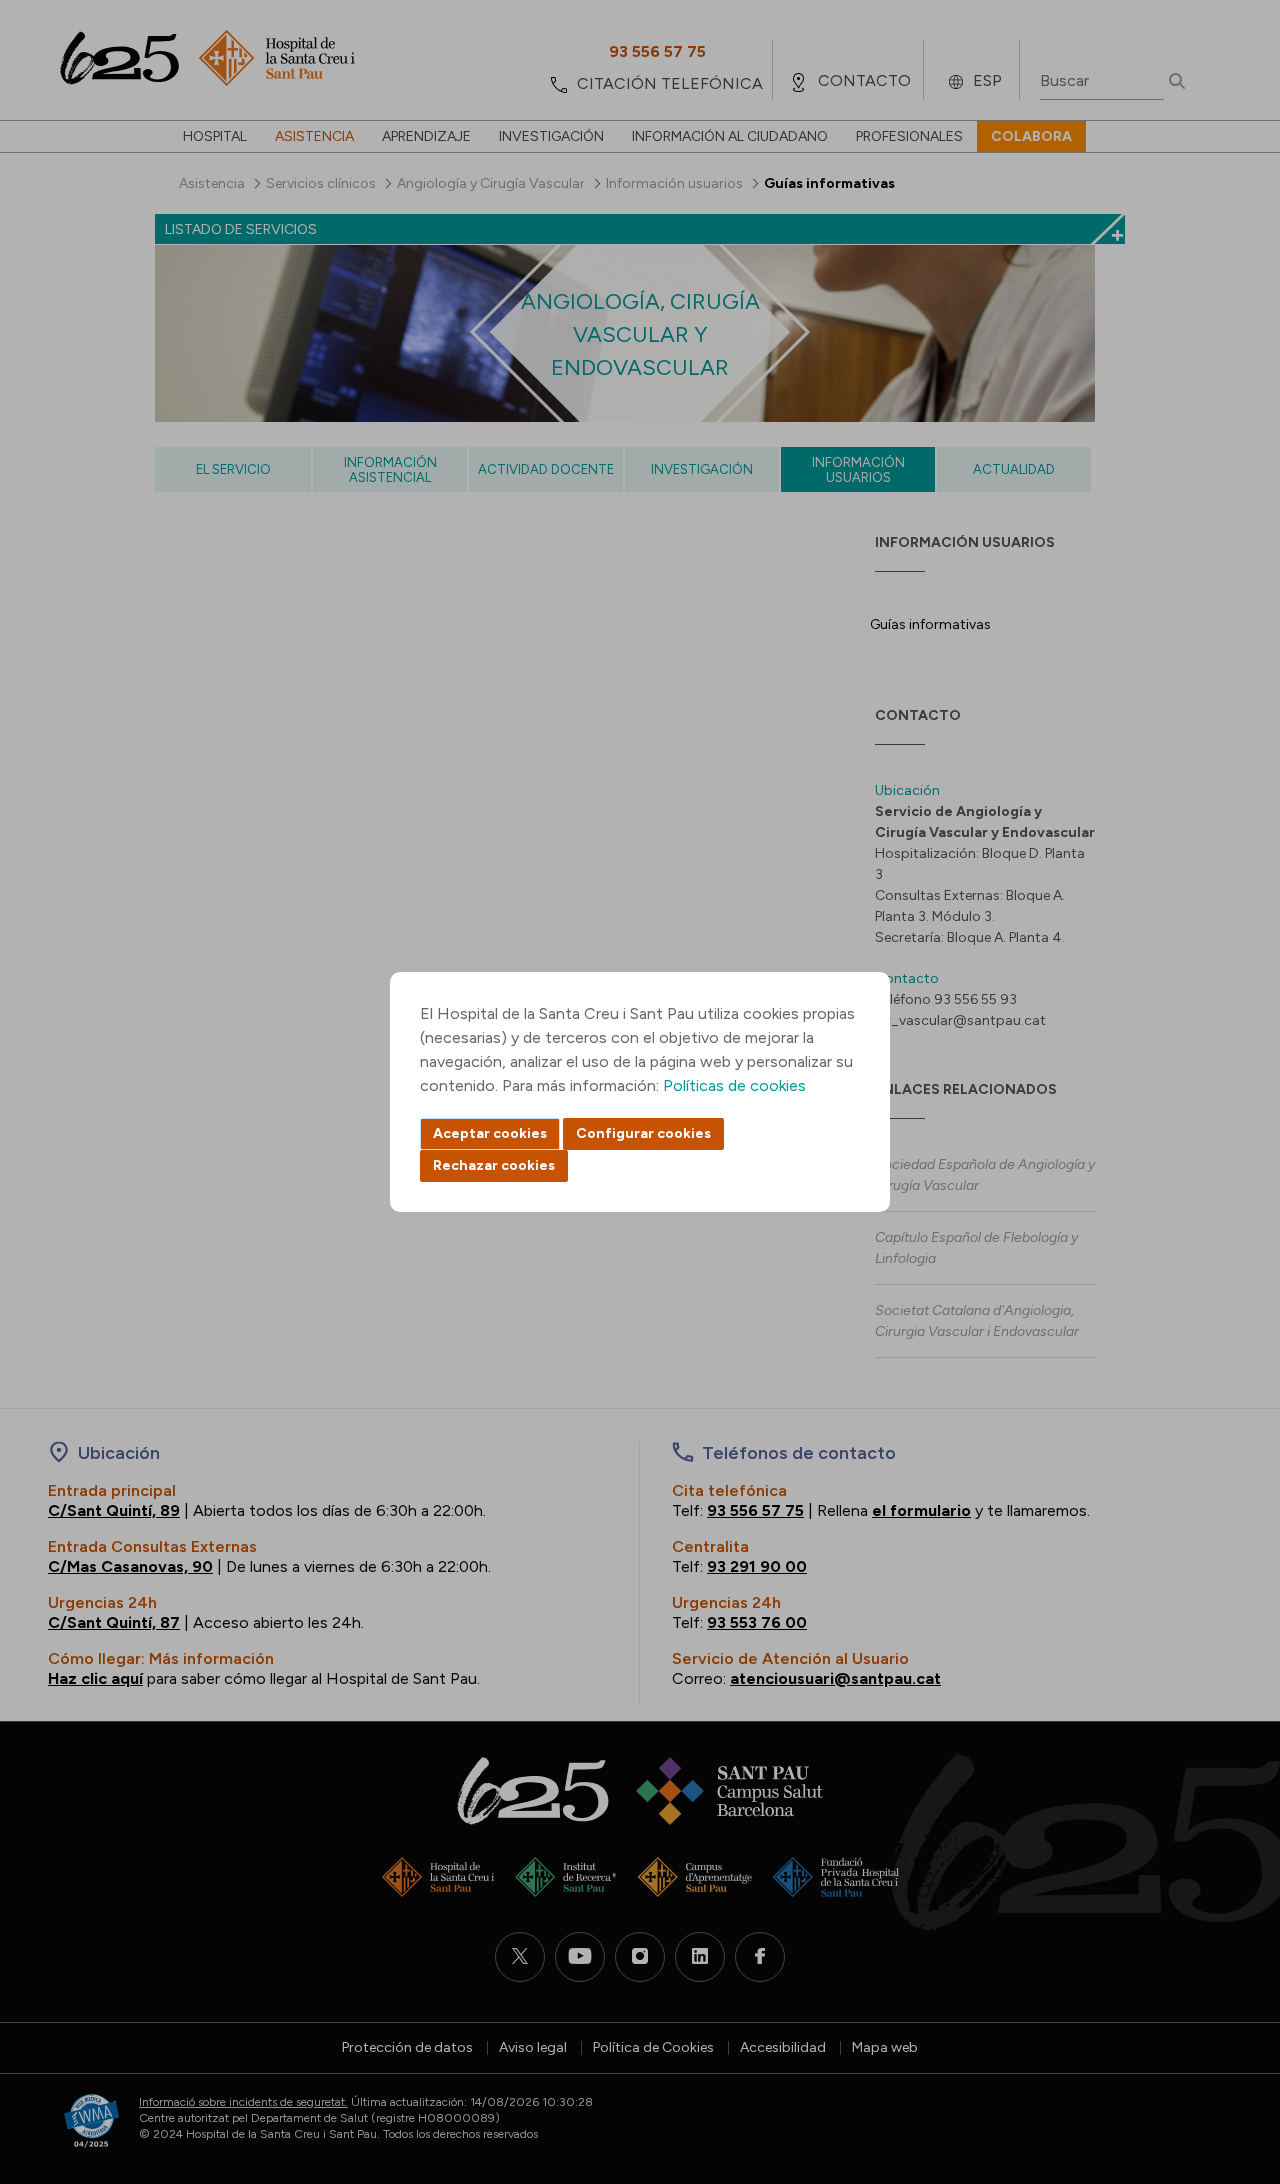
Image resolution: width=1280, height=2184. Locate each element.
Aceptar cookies (490, 1133)
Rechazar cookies (494, 1165)
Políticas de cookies (734, 1085)
